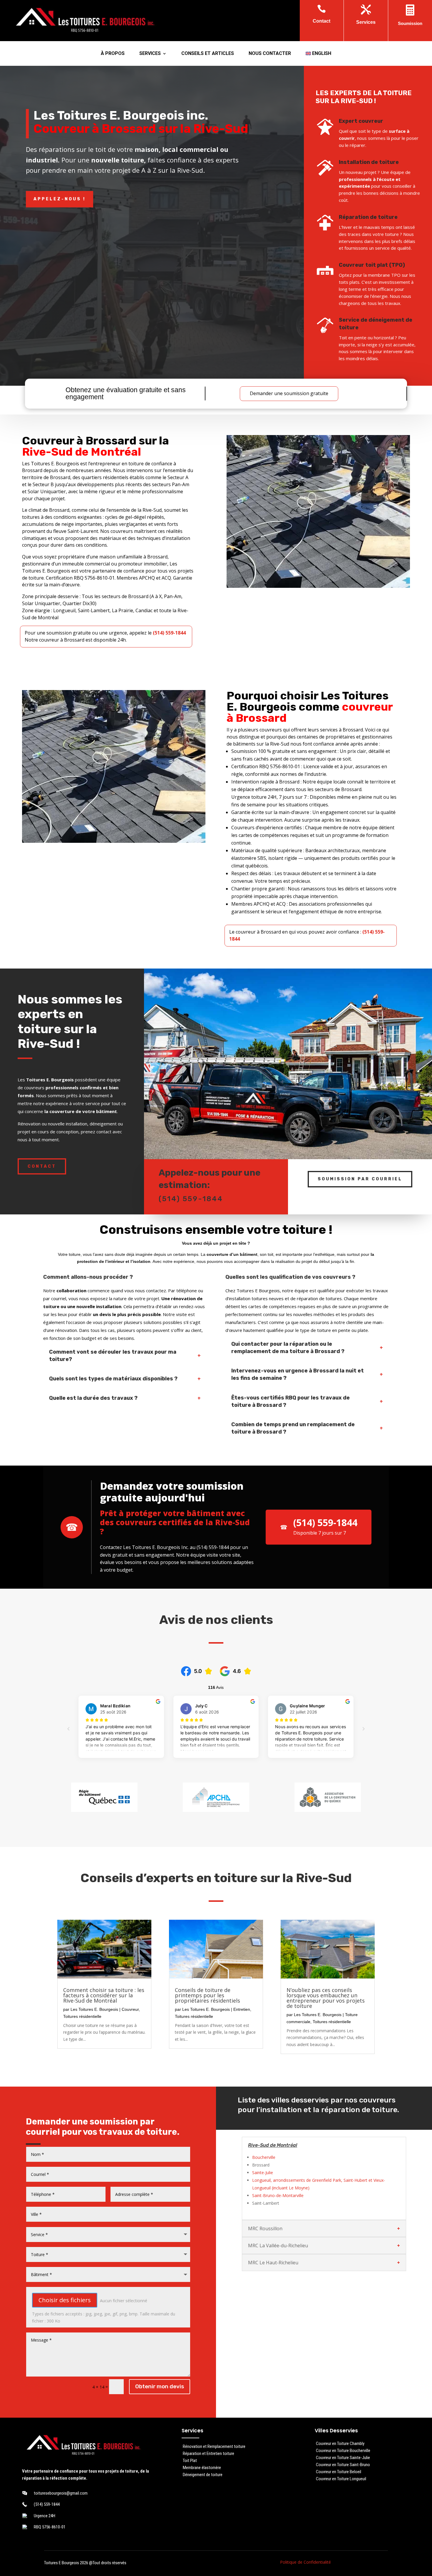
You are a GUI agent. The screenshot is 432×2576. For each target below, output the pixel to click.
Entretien (242, 2009)
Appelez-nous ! (60, 199)
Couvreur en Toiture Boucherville (343, 2451)
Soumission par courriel (360, 1179)
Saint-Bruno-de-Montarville (278, 2195)
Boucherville (264, 2157)
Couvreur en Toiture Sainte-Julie (343, 2458)
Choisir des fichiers (65, 2300)
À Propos (113, 54)
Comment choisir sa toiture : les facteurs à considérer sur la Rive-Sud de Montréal (104, 1995)
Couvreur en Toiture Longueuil (341, 2479)
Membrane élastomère (202, 2468)
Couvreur (130, 2009)
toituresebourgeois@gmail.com (61, 2493)
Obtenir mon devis (160, 2386)
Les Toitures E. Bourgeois (94, 2009)
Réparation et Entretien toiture (209, 2454)
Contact (42, 1166)
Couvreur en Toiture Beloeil (339, 2472)
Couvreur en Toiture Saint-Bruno (343, 2465)
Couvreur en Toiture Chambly (340, 2444)
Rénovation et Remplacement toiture (214, 2446)
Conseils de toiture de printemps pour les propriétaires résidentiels (207, 1995)
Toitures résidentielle (82, 2016)
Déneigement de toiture (203, 2475)
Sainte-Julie (263, 2173)
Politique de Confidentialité (305, 2562)
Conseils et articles (208, 54)
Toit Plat (190, 2461)
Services (150, 54)
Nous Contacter (270, 54)
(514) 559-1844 (191, 1199)
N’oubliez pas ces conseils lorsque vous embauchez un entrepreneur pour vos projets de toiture (326, 1998)
